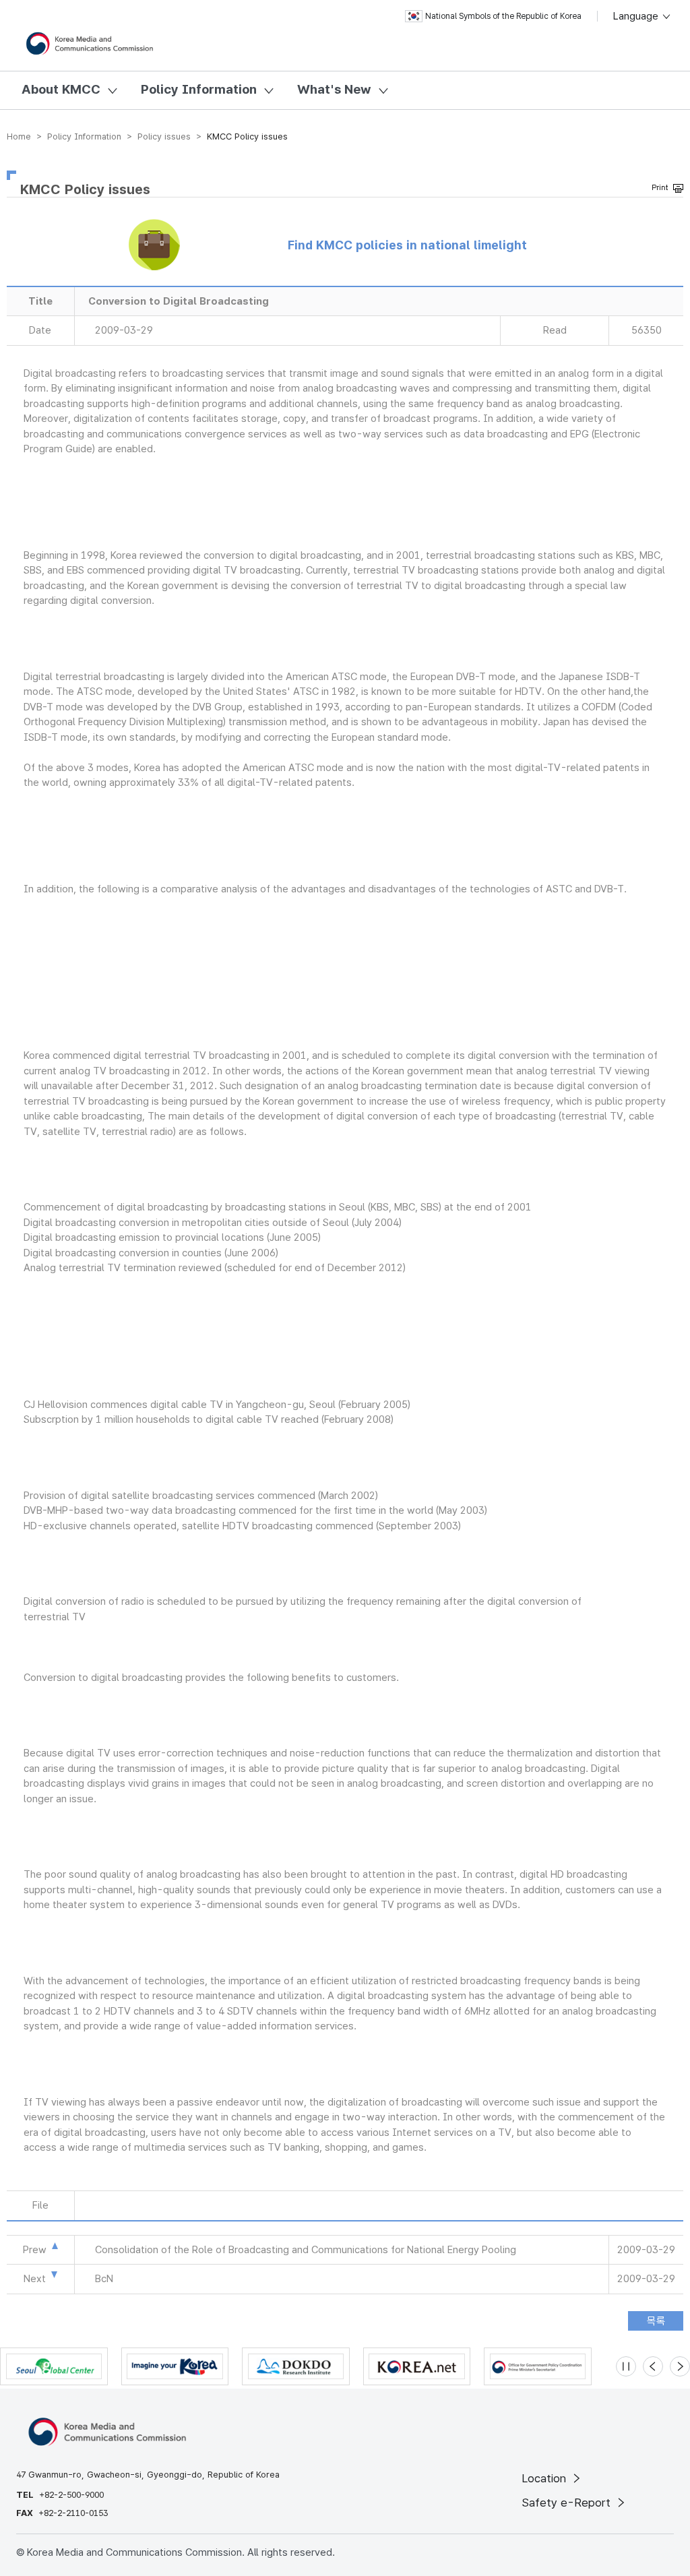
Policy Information (199, 89)
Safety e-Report (568, 2503)
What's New (334, 89)
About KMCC (61, 89)
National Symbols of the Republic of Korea (503, 16)
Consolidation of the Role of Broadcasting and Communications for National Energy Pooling (306, 2250)
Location (545, 2478)
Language (637, 16)
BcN (104, 2279)
